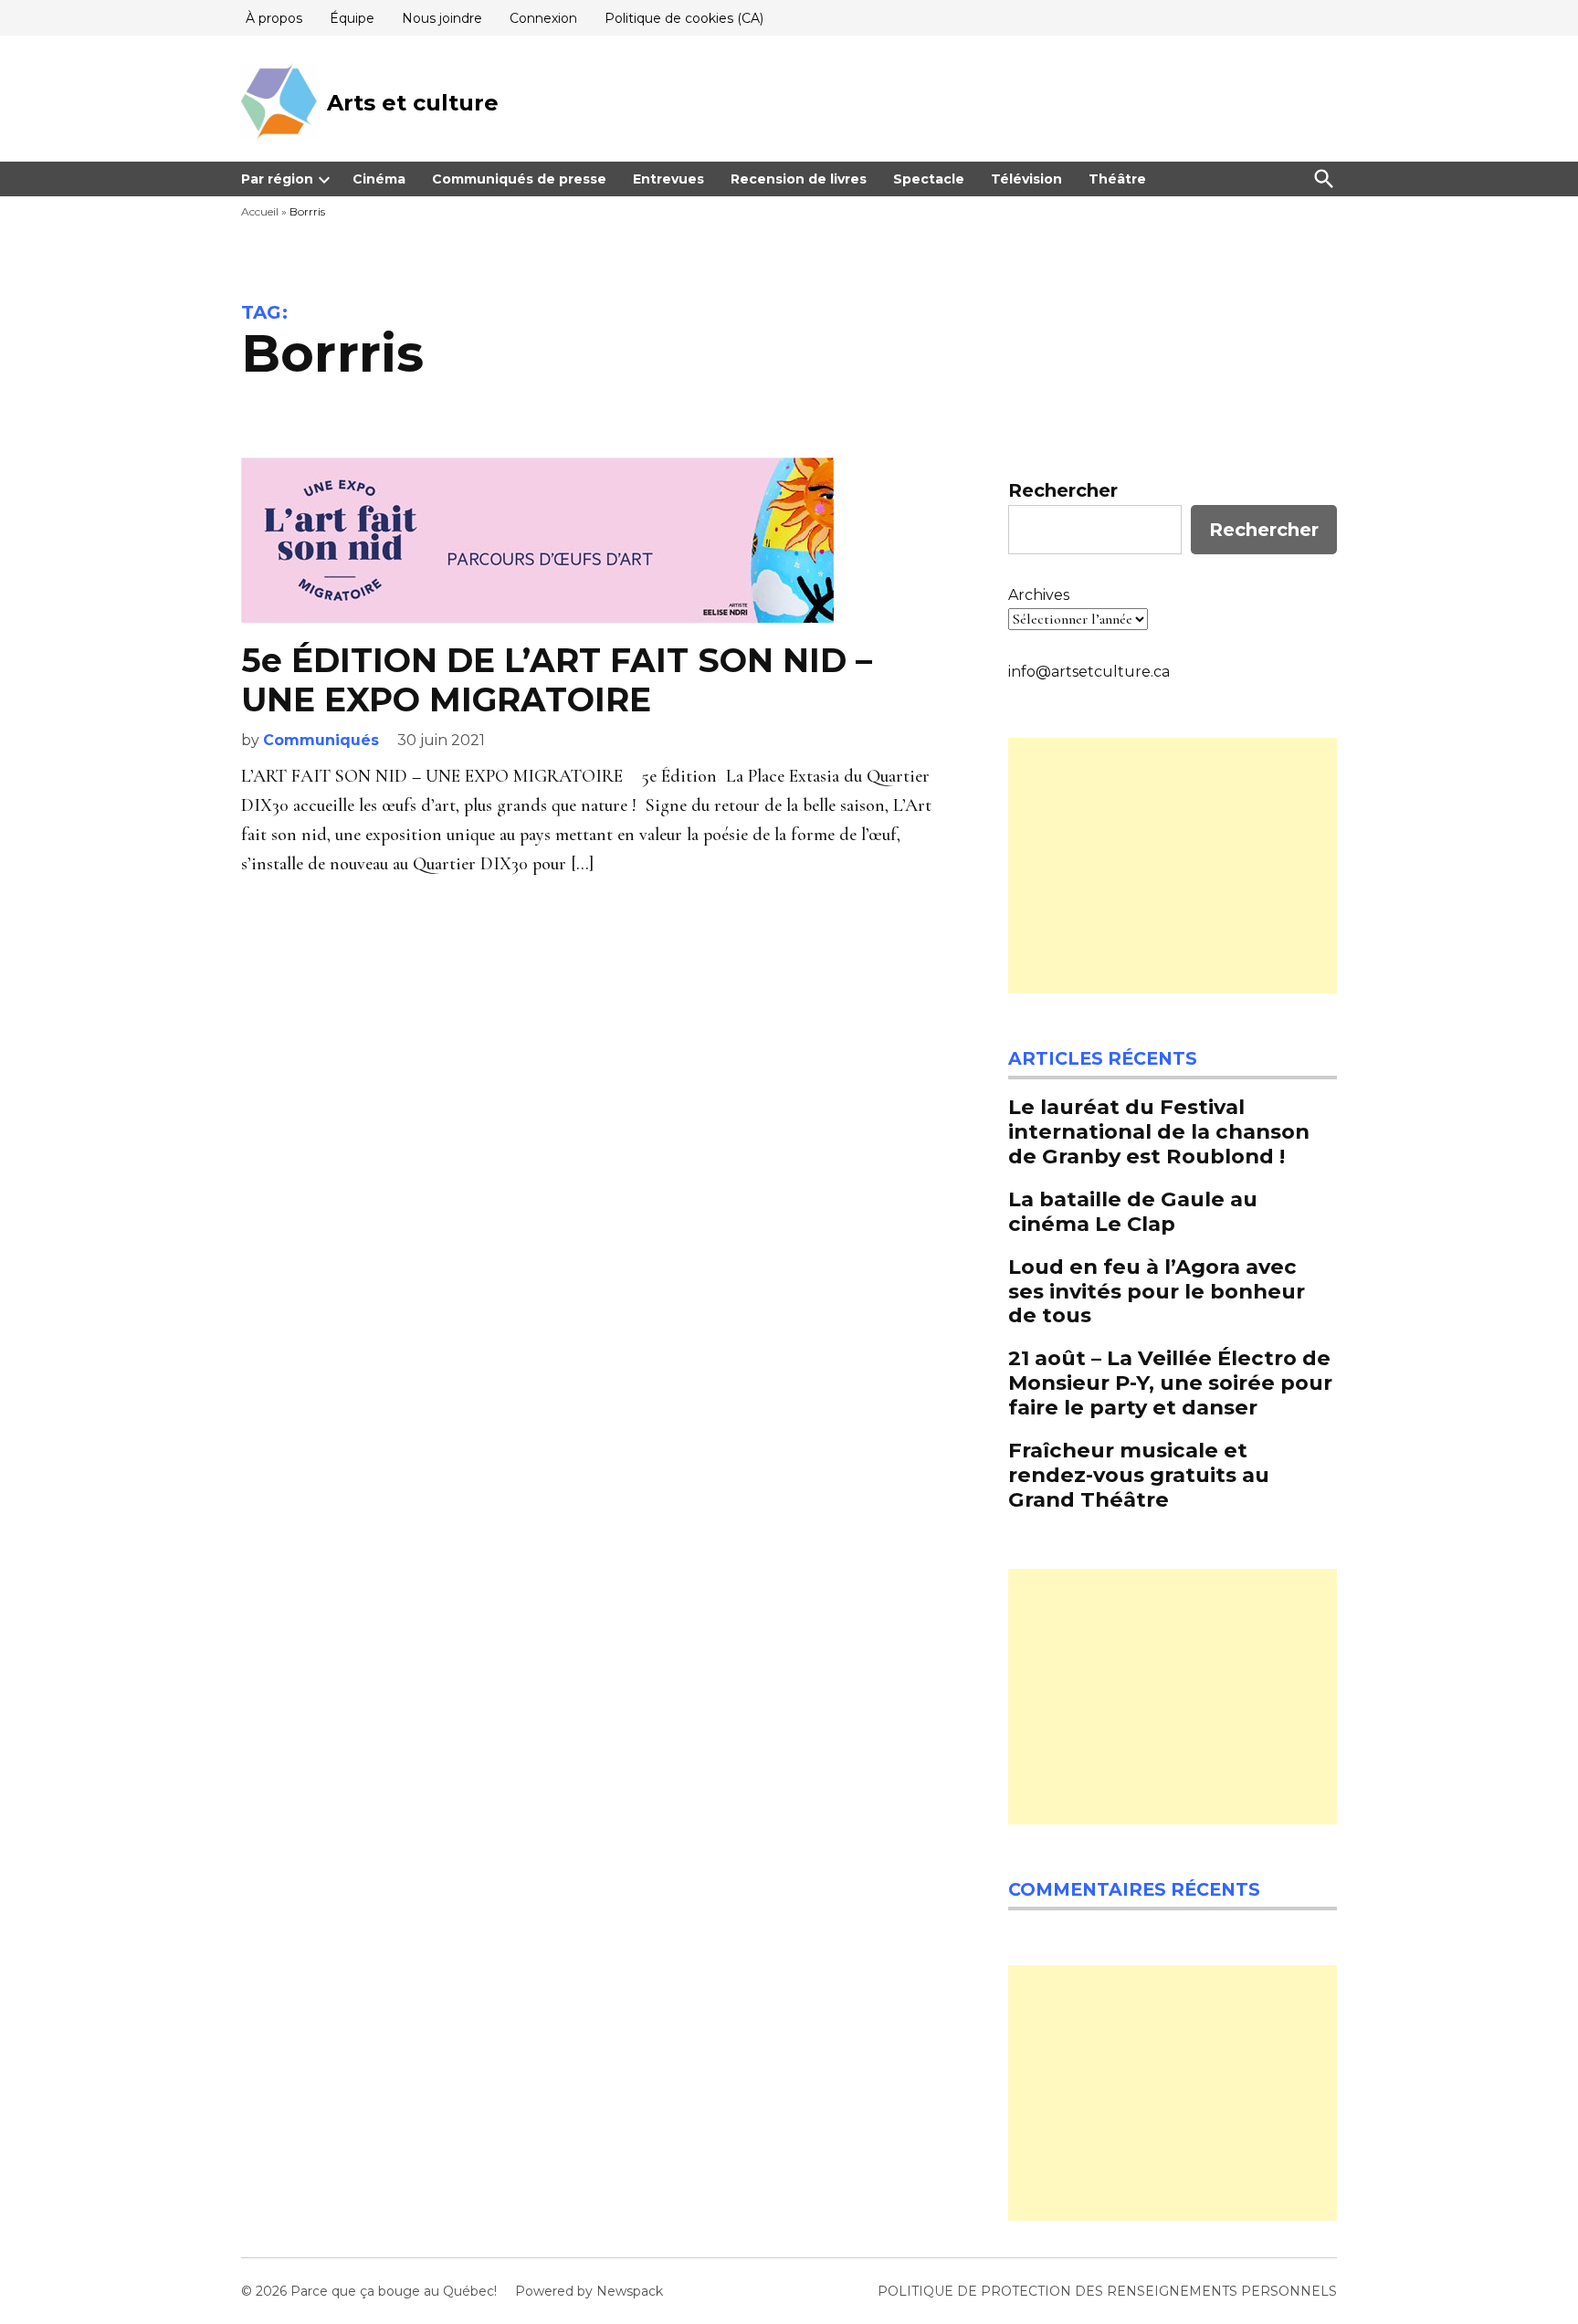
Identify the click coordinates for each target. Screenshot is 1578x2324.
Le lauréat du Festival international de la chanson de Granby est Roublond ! (1159, 1131)
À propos (274, 18)
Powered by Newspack (589, 2291)
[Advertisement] (1173, 866)
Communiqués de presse (519, 179)
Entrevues (668, 179)
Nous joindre (442, 18)
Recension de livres (799, 179)
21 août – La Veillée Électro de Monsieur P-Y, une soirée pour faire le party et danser (1170, 1383)
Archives (1039, 595)
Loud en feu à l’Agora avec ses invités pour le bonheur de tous (1157, 1291)
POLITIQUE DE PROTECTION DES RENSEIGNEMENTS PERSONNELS (1107, 2291)
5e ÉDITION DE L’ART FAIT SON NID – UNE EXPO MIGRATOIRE (557, 680)
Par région (277, 179)
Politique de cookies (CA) (684, 18)
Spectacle (929, 179)
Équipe (352, 18)
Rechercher (1063, 490)
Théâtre (1117, 179)
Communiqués (321, 740)
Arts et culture (413, 103)
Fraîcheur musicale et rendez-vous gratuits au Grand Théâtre (1139, 1475)
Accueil (260, 211)
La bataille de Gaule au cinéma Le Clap (1133, 1211)
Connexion (543, 18)
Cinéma (379, 179)
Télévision (1026, 179)
